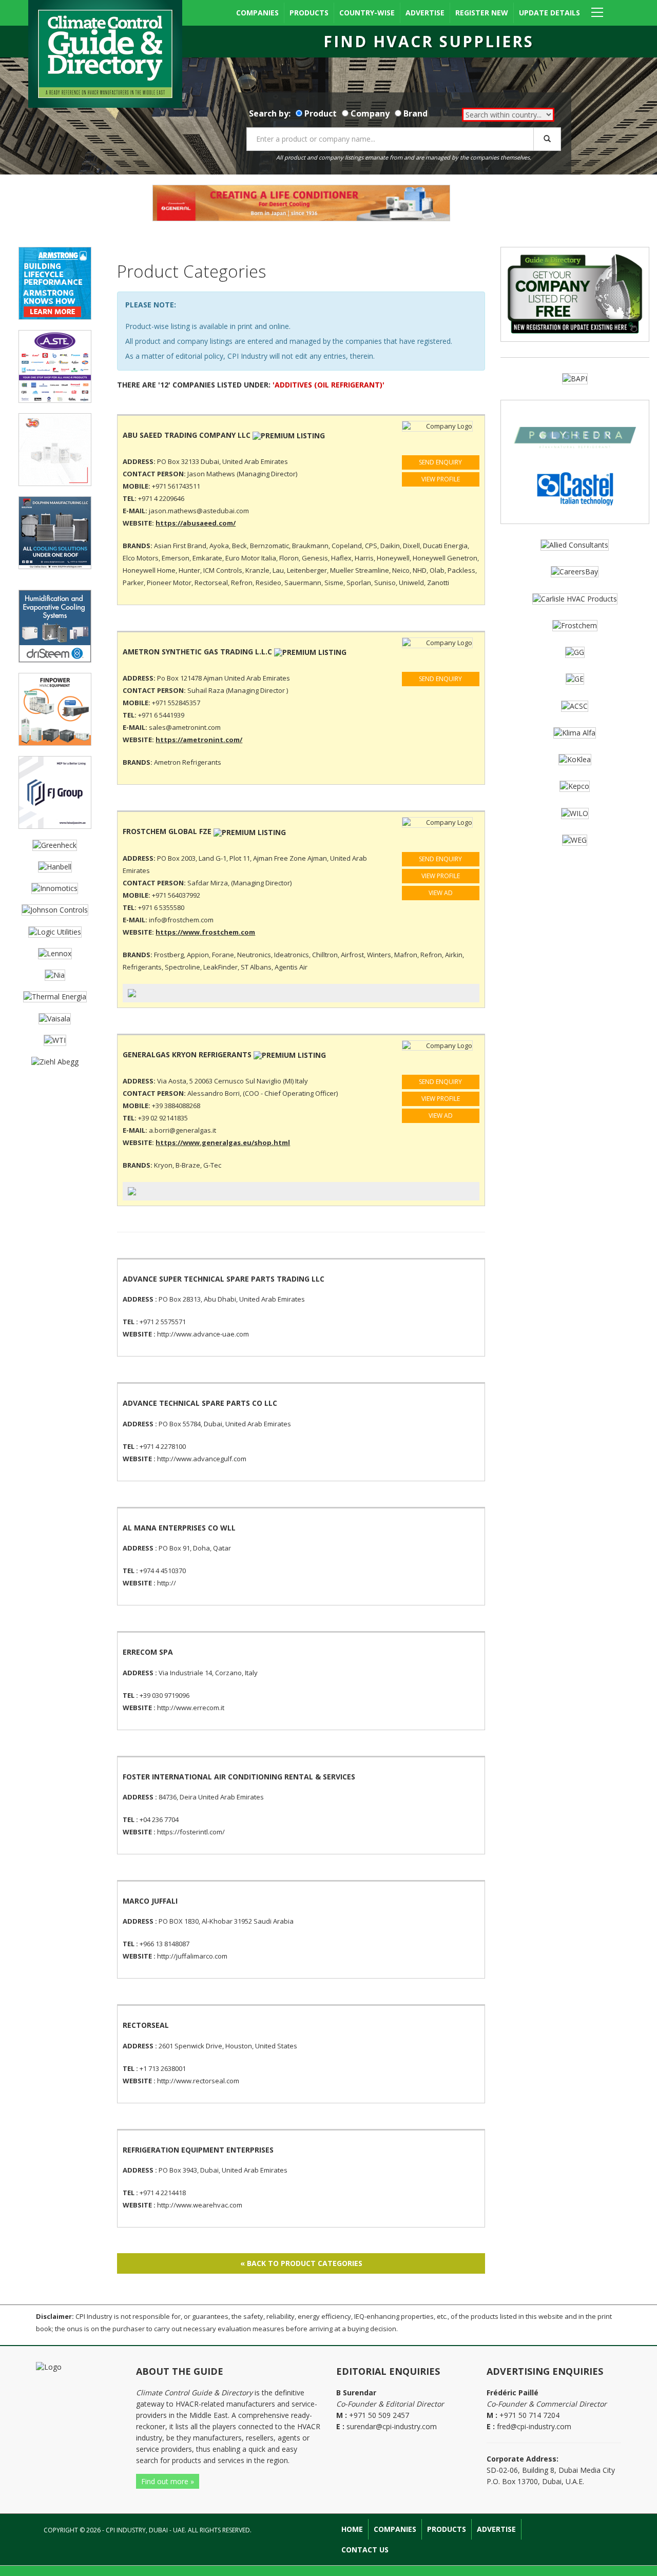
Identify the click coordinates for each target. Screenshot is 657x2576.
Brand (416, 113)
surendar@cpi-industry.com (392, 2426)
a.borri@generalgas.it (182, 1130)
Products (309, 13)
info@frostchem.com (181, 920)
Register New (482, 13)
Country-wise (367, 13)
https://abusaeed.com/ (196, 523)
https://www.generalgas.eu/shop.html (223, 1142)
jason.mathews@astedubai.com (199, 511)
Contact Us (365, 2550)
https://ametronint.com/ (199, 740)
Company (370, 113)
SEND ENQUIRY (440, 462)
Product (321, 113)
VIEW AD (441, 893)
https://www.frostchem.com (205, 932)
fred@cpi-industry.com (534, 2426)
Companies (257, 13)
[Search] (547, 139)
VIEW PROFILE (441, 479)
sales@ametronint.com (185, 727)
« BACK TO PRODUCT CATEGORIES (301, 2263)
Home (352, 2529)
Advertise (425, 13)
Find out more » (168, 2481)
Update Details (549, 13)
